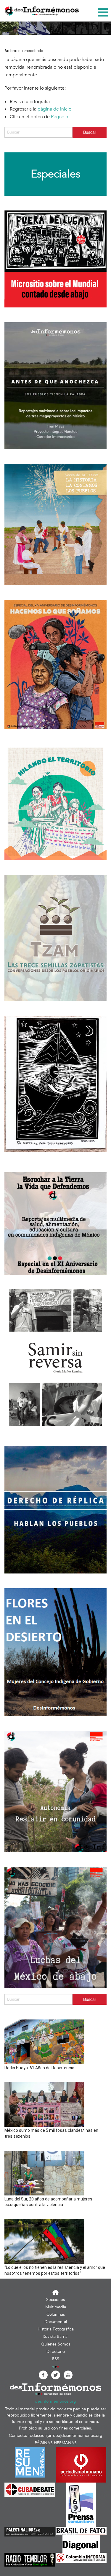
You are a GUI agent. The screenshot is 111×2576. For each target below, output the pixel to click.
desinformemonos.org (55, 2401)
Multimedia (56, 2307)
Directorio (56, 2352)
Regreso (59, 117)
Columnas (56, 2314)
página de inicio (54, 109)
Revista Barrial (55, 2336)
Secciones (55, 2300)
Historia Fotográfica (56, 2329)
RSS (56, 2359)
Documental (56, 2322)
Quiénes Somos (55, 2344)
